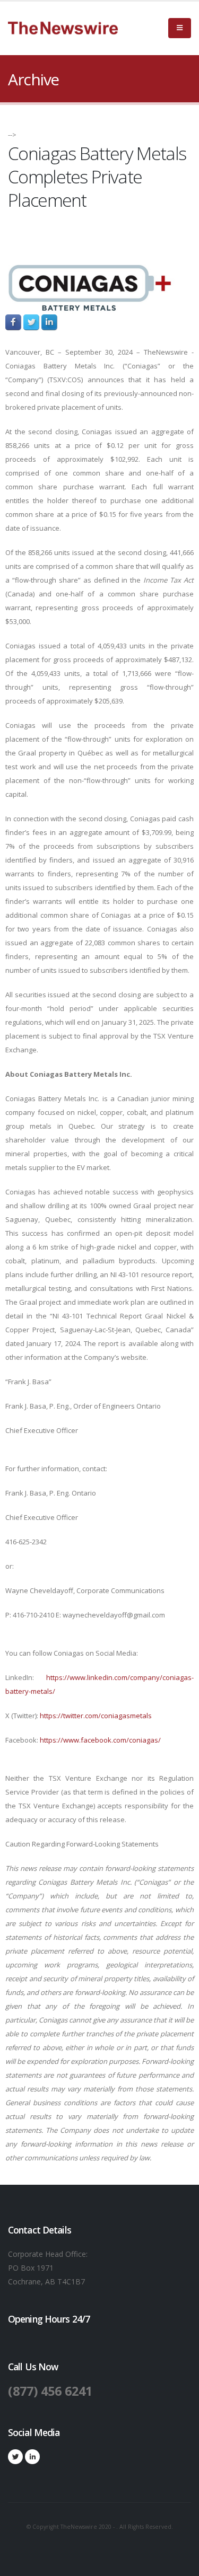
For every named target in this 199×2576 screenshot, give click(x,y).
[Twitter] (15, 2457)
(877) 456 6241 (50, 2391)
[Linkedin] (32, 2457)
